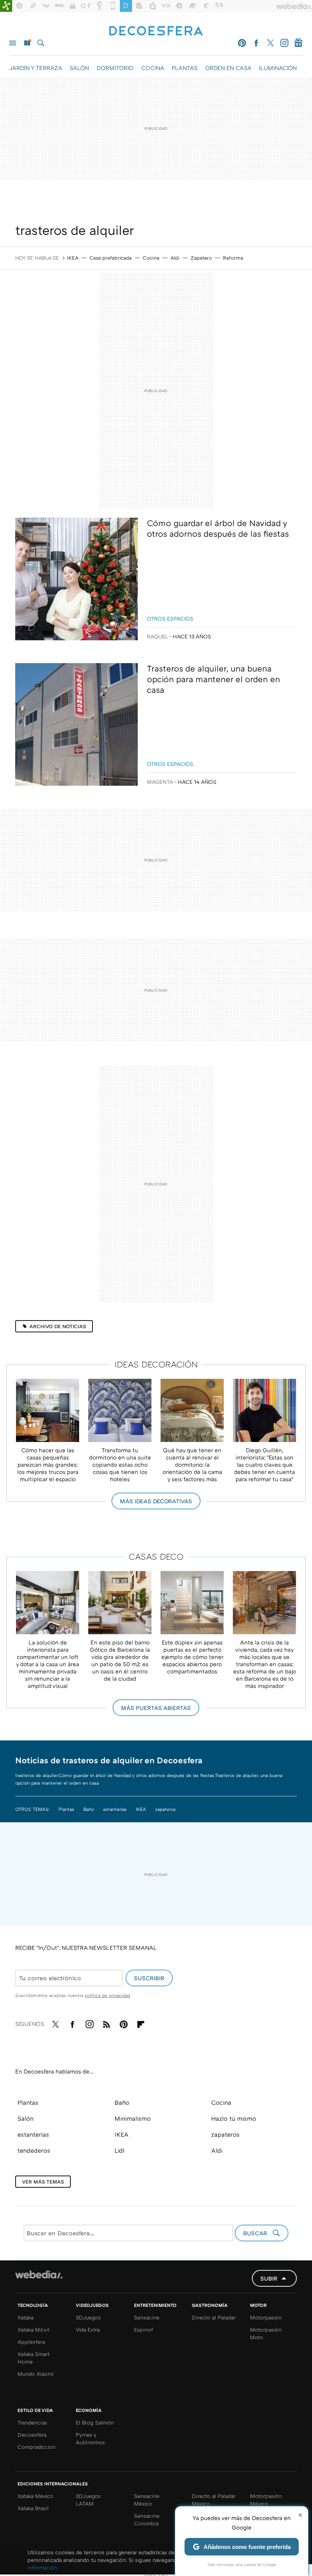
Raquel (158, 636)
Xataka (25, 2317)
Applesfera (31, 2342)
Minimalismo (133, 2118)
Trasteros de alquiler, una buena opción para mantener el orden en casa (213, 679)
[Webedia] (39, 2275)
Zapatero (201, 258)
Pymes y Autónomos (90, 2438)
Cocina (151, 258)
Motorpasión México (266, 2500)
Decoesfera (32, 2435)
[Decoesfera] (156, 32)
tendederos (34, 2150)
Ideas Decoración (156, 1364)
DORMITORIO (115, 68)
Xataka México (35, 2496)
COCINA (153, 68)
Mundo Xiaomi (36, 2374)
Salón (25, 2118)
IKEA (73, 258)
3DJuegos (88, 2317)
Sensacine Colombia (147, 2519)
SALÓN (79, 68)
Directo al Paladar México (214, 2500)
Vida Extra (88, 2330)
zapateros (166, 1809)
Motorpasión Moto (266, 2333)
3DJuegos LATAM (88, 2500)
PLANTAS (185, 68)
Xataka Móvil (33, 2330)
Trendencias (32, 2422)
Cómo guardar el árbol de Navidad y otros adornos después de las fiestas (218, 528)
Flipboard (141, 2023)
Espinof (143, 2330)
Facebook (256, 43)
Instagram (284, 43)
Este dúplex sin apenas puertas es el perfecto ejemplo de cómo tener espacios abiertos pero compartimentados (192, 1657)
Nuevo (27, 43)
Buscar (41, 43)
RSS (107, 2023)
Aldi (175, 258)
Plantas (66, 1809)
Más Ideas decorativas (156, 1501)
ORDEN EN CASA (228, 68)
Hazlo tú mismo (234, 2118)
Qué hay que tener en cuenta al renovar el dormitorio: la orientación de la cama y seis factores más (192, 1464)
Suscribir (149, 1978)
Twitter (270, 43)
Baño (89, 1809)
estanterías (115, 1809)
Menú (13, 43)
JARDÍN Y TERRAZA (36, 68)
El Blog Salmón (95, 2422)
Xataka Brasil (33, 2508)
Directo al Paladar (214, 2317)
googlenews (298, 43)
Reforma (233, 258)
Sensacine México (147, 2500)
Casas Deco (156, 1556)
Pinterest (242, 43)
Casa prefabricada (111, 258)
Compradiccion (37, 2447)
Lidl (119, 2150)
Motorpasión (266, 2317)
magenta (160, 782)
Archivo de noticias (58, 1326)
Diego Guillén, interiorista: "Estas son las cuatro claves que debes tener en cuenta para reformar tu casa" (264, 1464)
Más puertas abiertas (156, 1708)
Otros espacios (170, 618)
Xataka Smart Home (33, 2358)
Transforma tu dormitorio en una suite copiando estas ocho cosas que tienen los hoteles (120, 1464)
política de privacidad (107, 1995)
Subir (269, 2278)
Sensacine (147, 2317)
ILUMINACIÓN (278, 68)
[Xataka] (6, 6)
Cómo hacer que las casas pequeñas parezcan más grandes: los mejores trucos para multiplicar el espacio (48, 1464)
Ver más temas (43, 2182)
